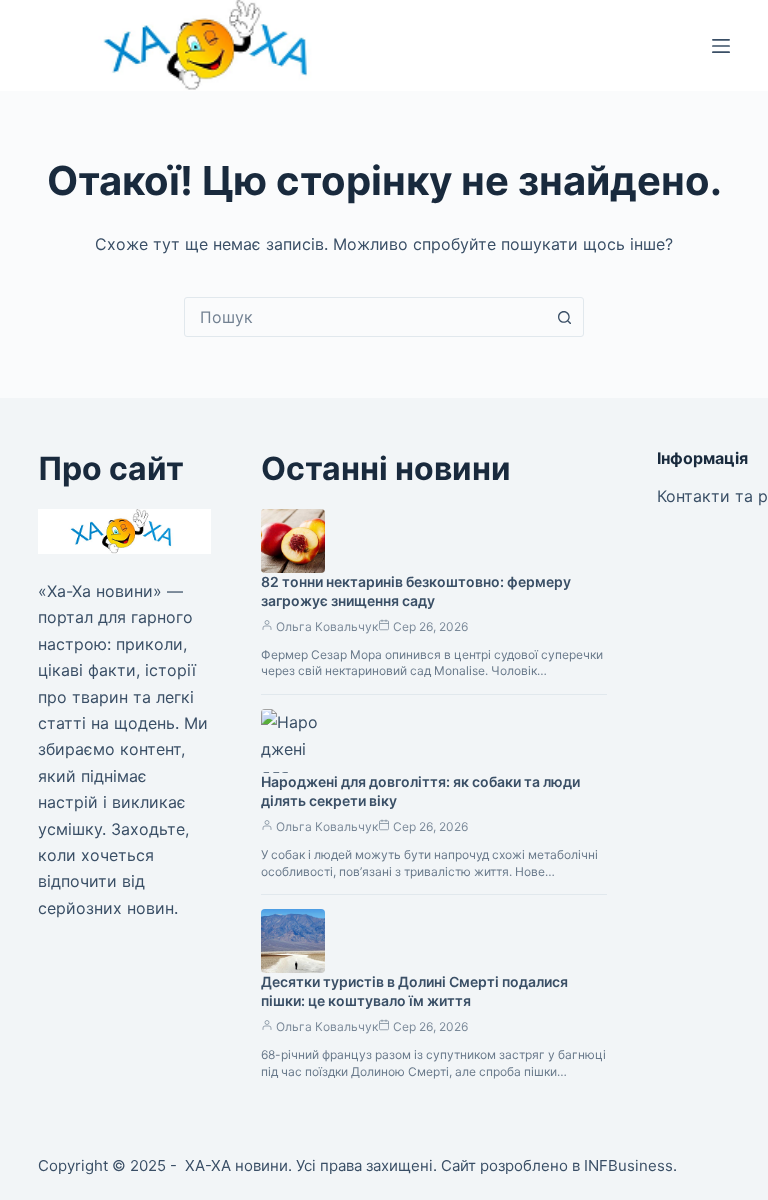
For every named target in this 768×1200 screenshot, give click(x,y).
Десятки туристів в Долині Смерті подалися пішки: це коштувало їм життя (414, 991)
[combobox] (365, 317)
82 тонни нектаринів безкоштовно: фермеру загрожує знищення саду (416, 591)
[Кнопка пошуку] (564, 317)
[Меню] (721, 46)
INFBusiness (628, 1165)
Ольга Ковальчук (327, 626)
